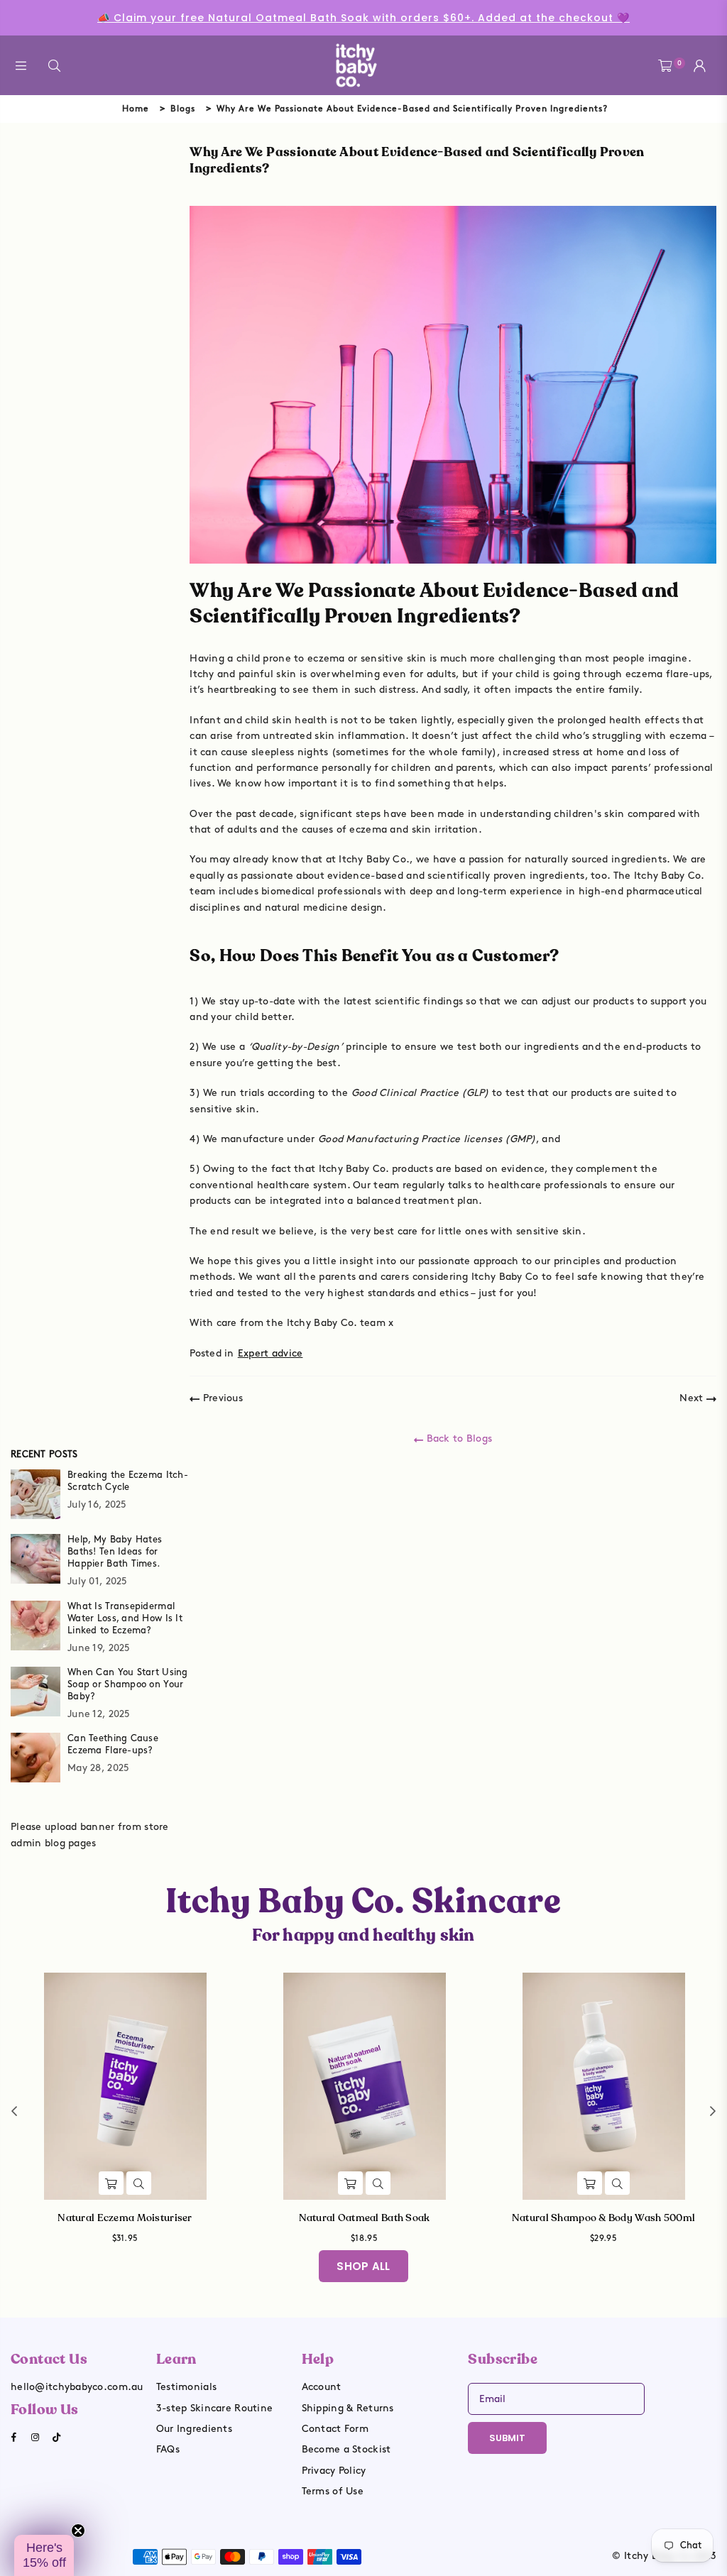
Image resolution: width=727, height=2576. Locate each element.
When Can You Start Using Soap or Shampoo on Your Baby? (128, 1684)
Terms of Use (333, 2491)
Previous (222, 1398)
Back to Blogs (458, 1438)
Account (322, 2387)
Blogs (183, 109)
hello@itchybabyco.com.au (77, 2387)
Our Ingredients (194, 2429)
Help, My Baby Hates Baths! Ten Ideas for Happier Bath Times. (115, 1552)
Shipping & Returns (348, 2408)
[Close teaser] (78, 2531)
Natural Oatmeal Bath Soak (365, 2218)
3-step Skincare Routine (214, 2408)
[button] (44, 2555)
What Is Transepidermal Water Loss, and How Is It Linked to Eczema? (125, 1618)
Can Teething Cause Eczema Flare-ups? (113, 1744)
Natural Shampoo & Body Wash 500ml (603, 2218)
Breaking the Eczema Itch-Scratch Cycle (128, 1481)
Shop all (363, 2266)
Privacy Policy (334, 2471)
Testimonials (186, 2387)
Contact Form (335, 2429)
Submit (507, 2438)
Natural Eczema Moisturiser (125, 2218)
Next (693, 1398)
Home (136, 109)
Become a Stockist (346, 2449)
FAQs (168, 2449)
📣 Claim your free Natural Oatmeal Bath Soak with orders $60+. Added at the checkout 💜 (363, 18)
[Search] (54, 66)
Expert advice (270, 1353)
